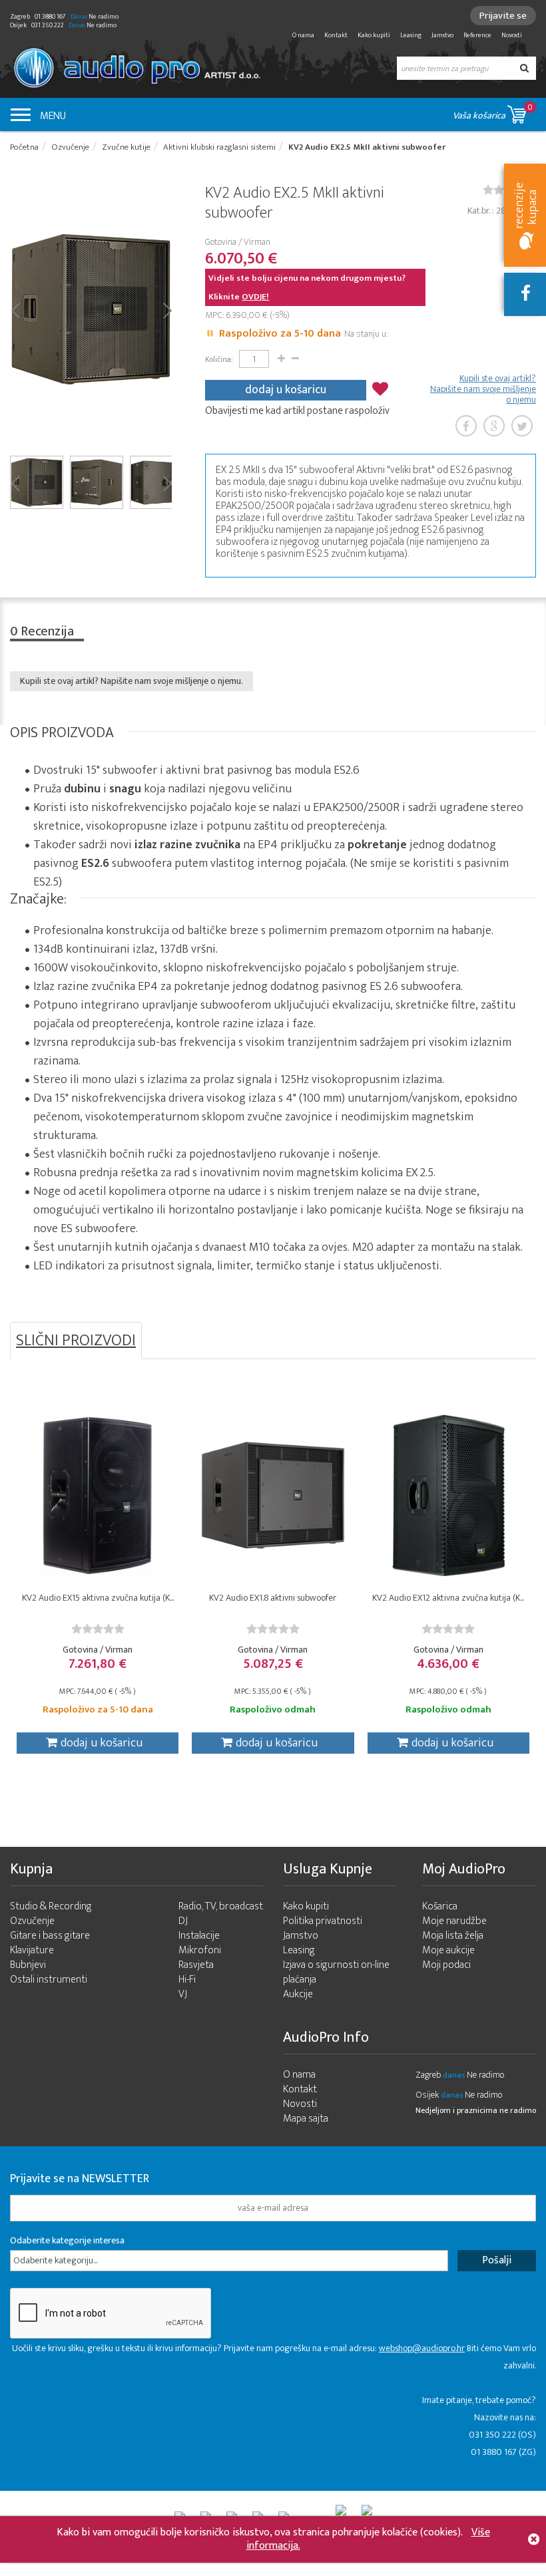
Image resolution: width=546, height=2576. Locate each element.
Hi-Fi (187, 1980)
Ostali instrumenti (49, 1980)
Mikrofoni (200, 1950)
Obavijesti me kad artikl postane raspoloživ (297, 411)
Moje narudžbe (454, 1921)
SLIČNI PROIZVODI (76, 1341)
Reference (477, 35)
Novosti (512, 35)
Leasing (411, 35)
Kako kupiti (374, 35)
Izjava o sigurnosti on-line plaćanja (336, 1972)
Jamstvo (442, 35)
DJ (183, 1921)
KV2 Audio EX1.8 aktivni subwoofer (273, 1598)
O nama (303, 35)
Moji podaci (446, 1965)
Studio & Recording (51, 1906)
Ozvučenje (32, 1921)
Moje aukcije (448, 1950)
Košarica (440, 1906)
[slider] (98, 1629)
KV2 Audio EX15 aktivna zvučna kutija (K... (98, 1598)
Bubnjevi (28, 1965)
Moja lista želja (453, 1936)
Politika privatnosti (323, 1921)
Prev (15, 309)
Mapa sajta (306, 2119)
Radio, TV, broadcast (221, 1906)
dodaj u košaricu (286, 390)
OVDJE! (255, 297)
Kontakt (336, 35)
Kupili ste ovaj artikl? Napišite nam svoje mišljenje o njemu (483, 389)
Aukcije (298, 1994)
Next (167, 309)
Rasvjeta (196, 1965)
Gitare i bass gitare (50, 1936)
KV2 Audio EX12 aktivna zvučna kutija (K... (448, 1598)
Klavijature (32, 1950)
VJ (183, 1994)
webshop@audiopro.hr (422, 2348)
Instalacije (199, 1936)
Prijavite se (503, 16)
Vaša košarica (493, 112)
